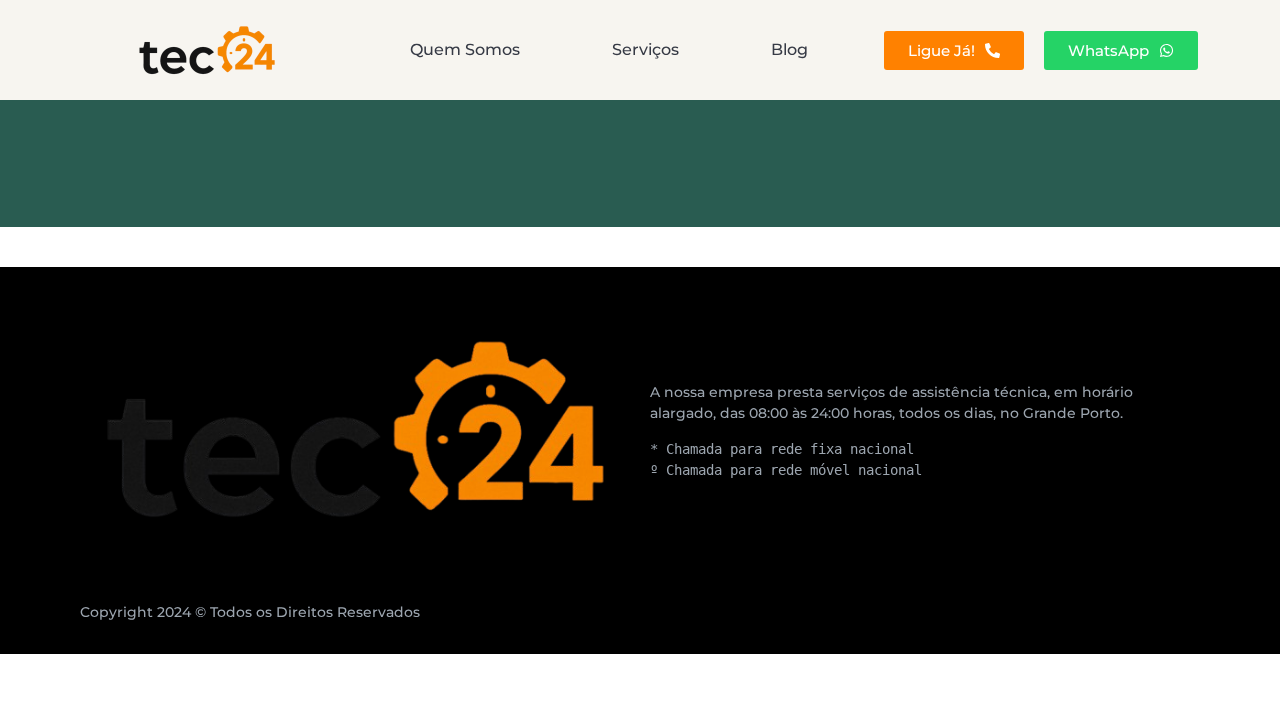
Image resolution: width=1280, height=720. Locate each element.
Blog (789, 49)
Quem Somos (465, 49)
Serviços (645, 49)
